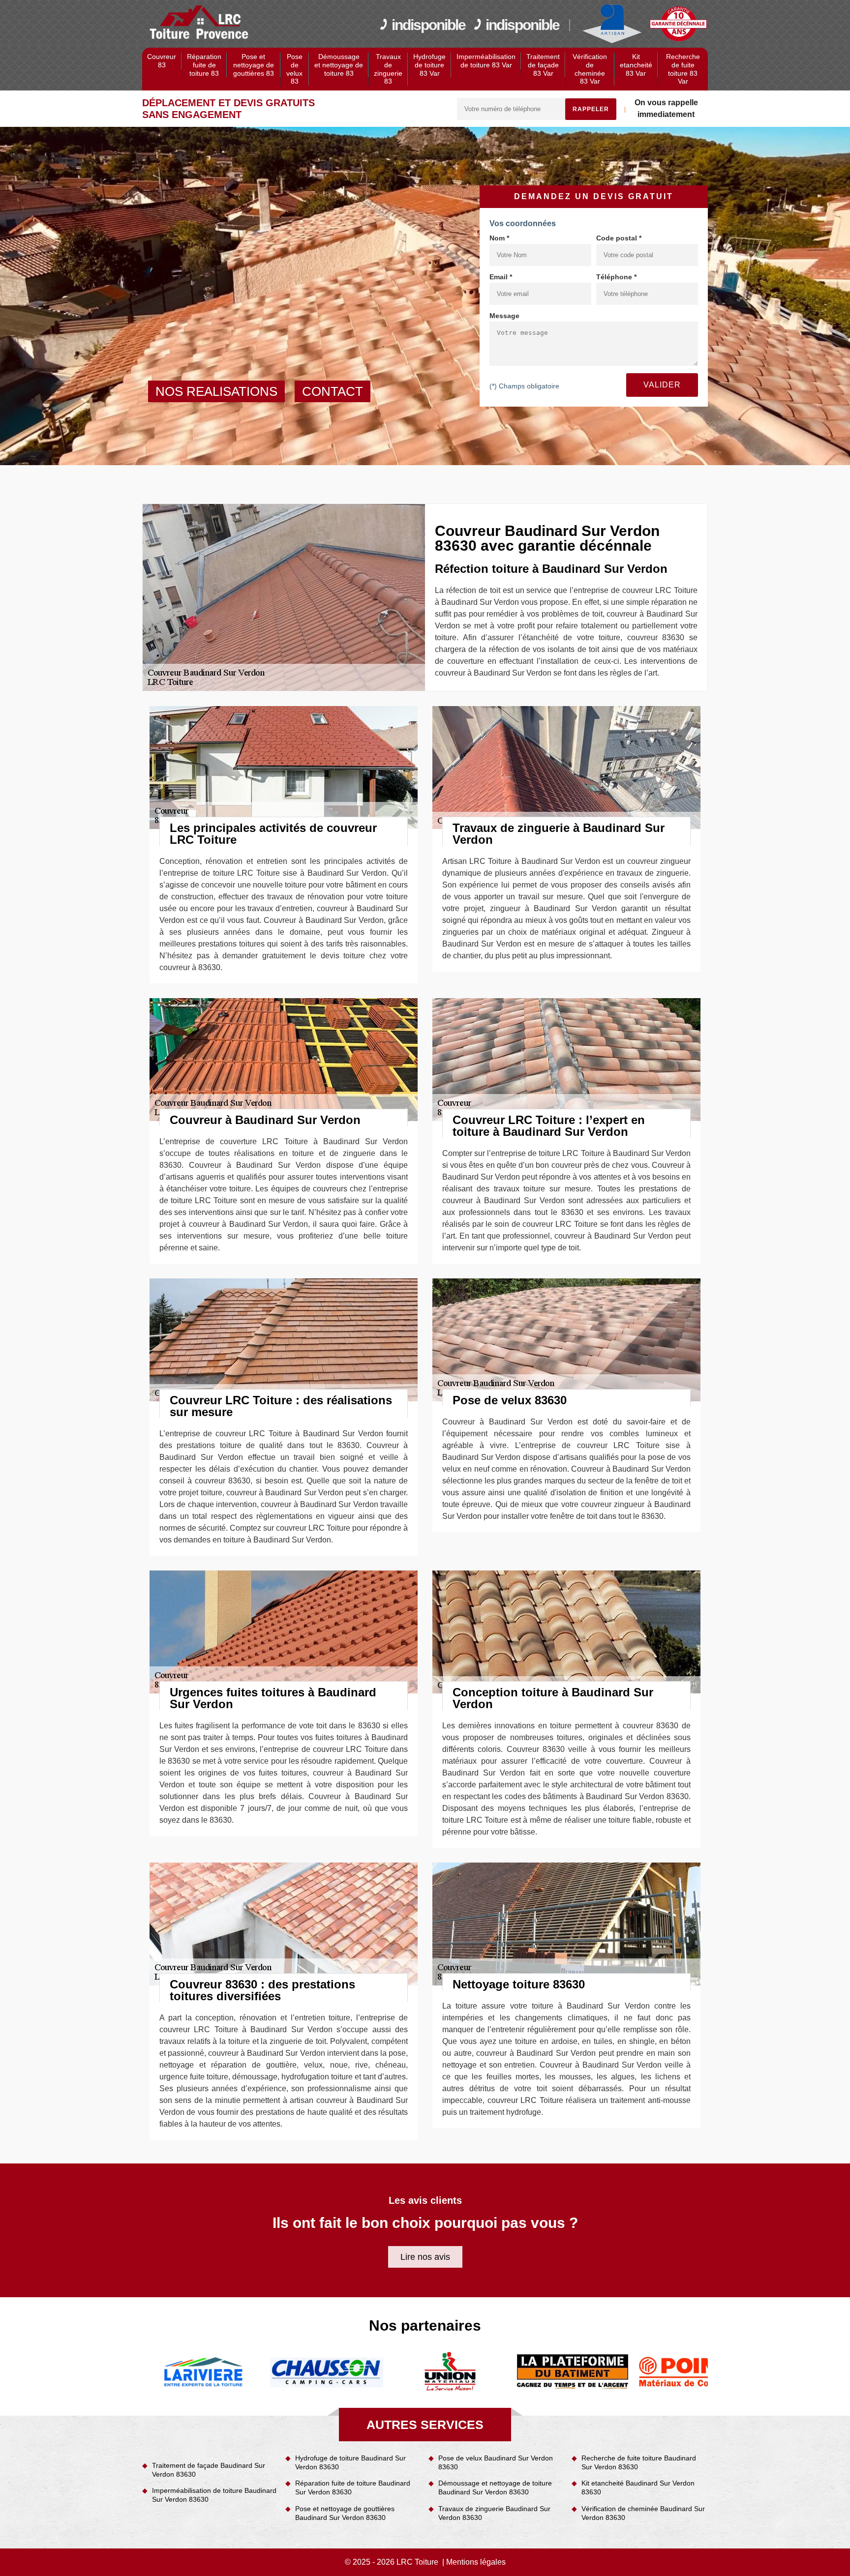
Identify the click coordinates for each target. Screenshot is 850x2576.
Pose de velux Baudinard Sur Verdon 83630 (496, 2462)
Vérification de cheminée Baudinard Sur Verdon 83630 (643, 2513)
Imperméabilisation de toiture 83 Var (486, 61)
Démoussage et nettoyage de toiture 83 (339, 65)
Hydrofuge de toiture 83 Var (429, 65)
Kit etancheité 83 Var (636, 65)
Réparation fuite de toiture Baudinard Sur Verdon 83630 (353, 2487)
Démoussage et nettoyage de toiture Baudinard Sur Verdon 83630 (495, 2487)
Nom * (499, 238)
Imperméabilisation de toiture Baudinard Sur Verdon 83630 (214, 2495)
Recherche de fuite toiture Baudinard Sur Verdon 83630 (639, 2462)
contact (333, 391)
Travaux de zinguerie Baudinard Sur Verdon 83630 (494, 2513)
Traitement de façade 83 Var (543, 65)
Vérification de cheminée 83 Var (590, 69)
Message (504, 316)
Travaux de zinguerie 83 (388, 69)
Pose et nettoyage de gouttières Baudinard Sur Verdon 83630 (345, 2513)
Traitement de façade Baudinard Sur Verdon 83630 (209, 2470)
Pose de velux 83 (294, 69)
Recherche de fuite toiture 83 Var (683, 69)
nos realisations (216, 391)
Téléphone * (616, 277)
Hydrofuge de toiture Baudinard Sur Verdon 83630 (350, 2462)
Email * (501, 277)
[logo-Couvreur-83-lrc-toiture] (199, 23)
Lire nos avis (425, 2257)
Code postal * (619, 238)
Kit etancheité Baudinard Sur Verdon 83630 (638, 2487)
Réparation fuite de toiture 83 (204, 65)
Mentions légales (476, 2562)
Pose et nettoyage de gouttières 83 (254, 65)
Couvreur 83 (162, 61)
